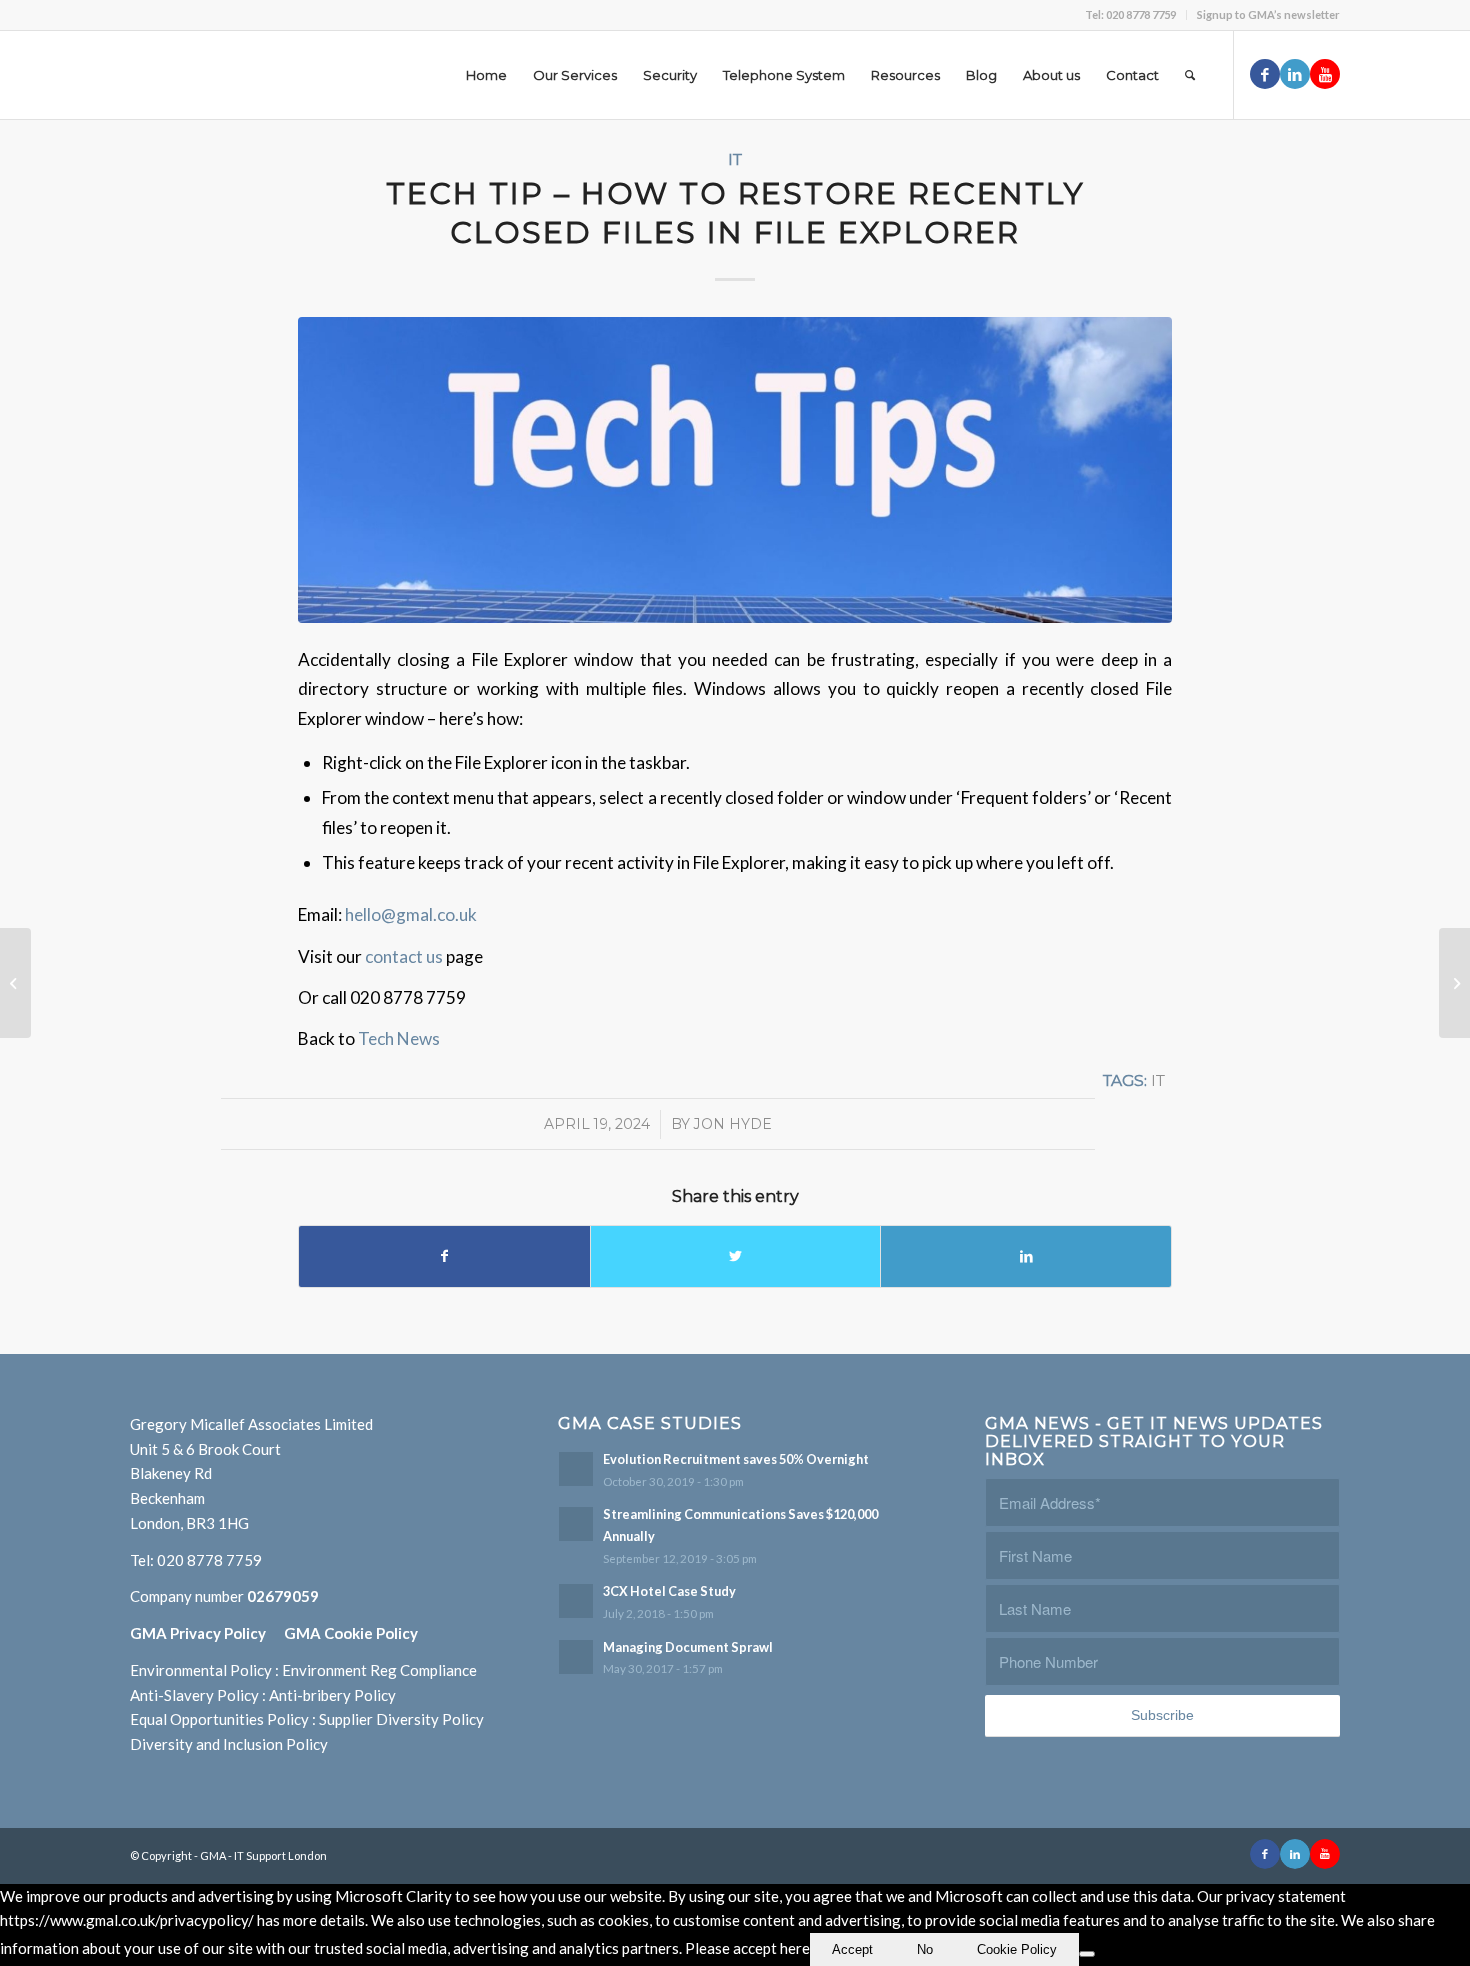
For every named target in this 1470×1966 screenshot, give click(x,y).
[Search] (1190, 75)
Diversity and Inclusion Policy (229, 1744)
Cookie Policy (1017, 1949)
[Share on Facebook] (444, 1256)
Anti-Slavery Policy (194, 1695)
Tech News (399, 1038)
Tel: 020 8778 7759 (1130, 14)
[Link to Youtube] (1325, 74)
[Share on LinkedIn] (1026, 1256)
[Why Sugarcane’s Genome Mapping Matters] (1454, 983)
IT (735, 159)
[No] (1087, 1954)
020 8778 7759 (209, 1560)
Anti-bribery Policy (332, 1695)
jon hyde (733, 1124)
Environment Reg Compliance (379, 1670)
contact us (405, 956)
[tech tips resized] (735, 470)
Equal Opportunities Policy (219, 1719)
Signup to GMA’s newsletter (1268, 14)
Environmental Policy (201, 1670)
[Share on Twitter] (736, 1256)
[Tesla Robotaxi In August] (15, 983)
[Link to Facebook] (1265, 74)
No (925, 1949)
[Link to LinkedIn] (1295, 74)
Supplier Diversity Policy (401, 1719)
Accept (852, 1949)
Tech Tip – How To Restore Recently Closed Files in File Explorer (735, 213)
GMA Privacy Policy (207, 1633)
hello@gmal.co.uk (411, 914)
